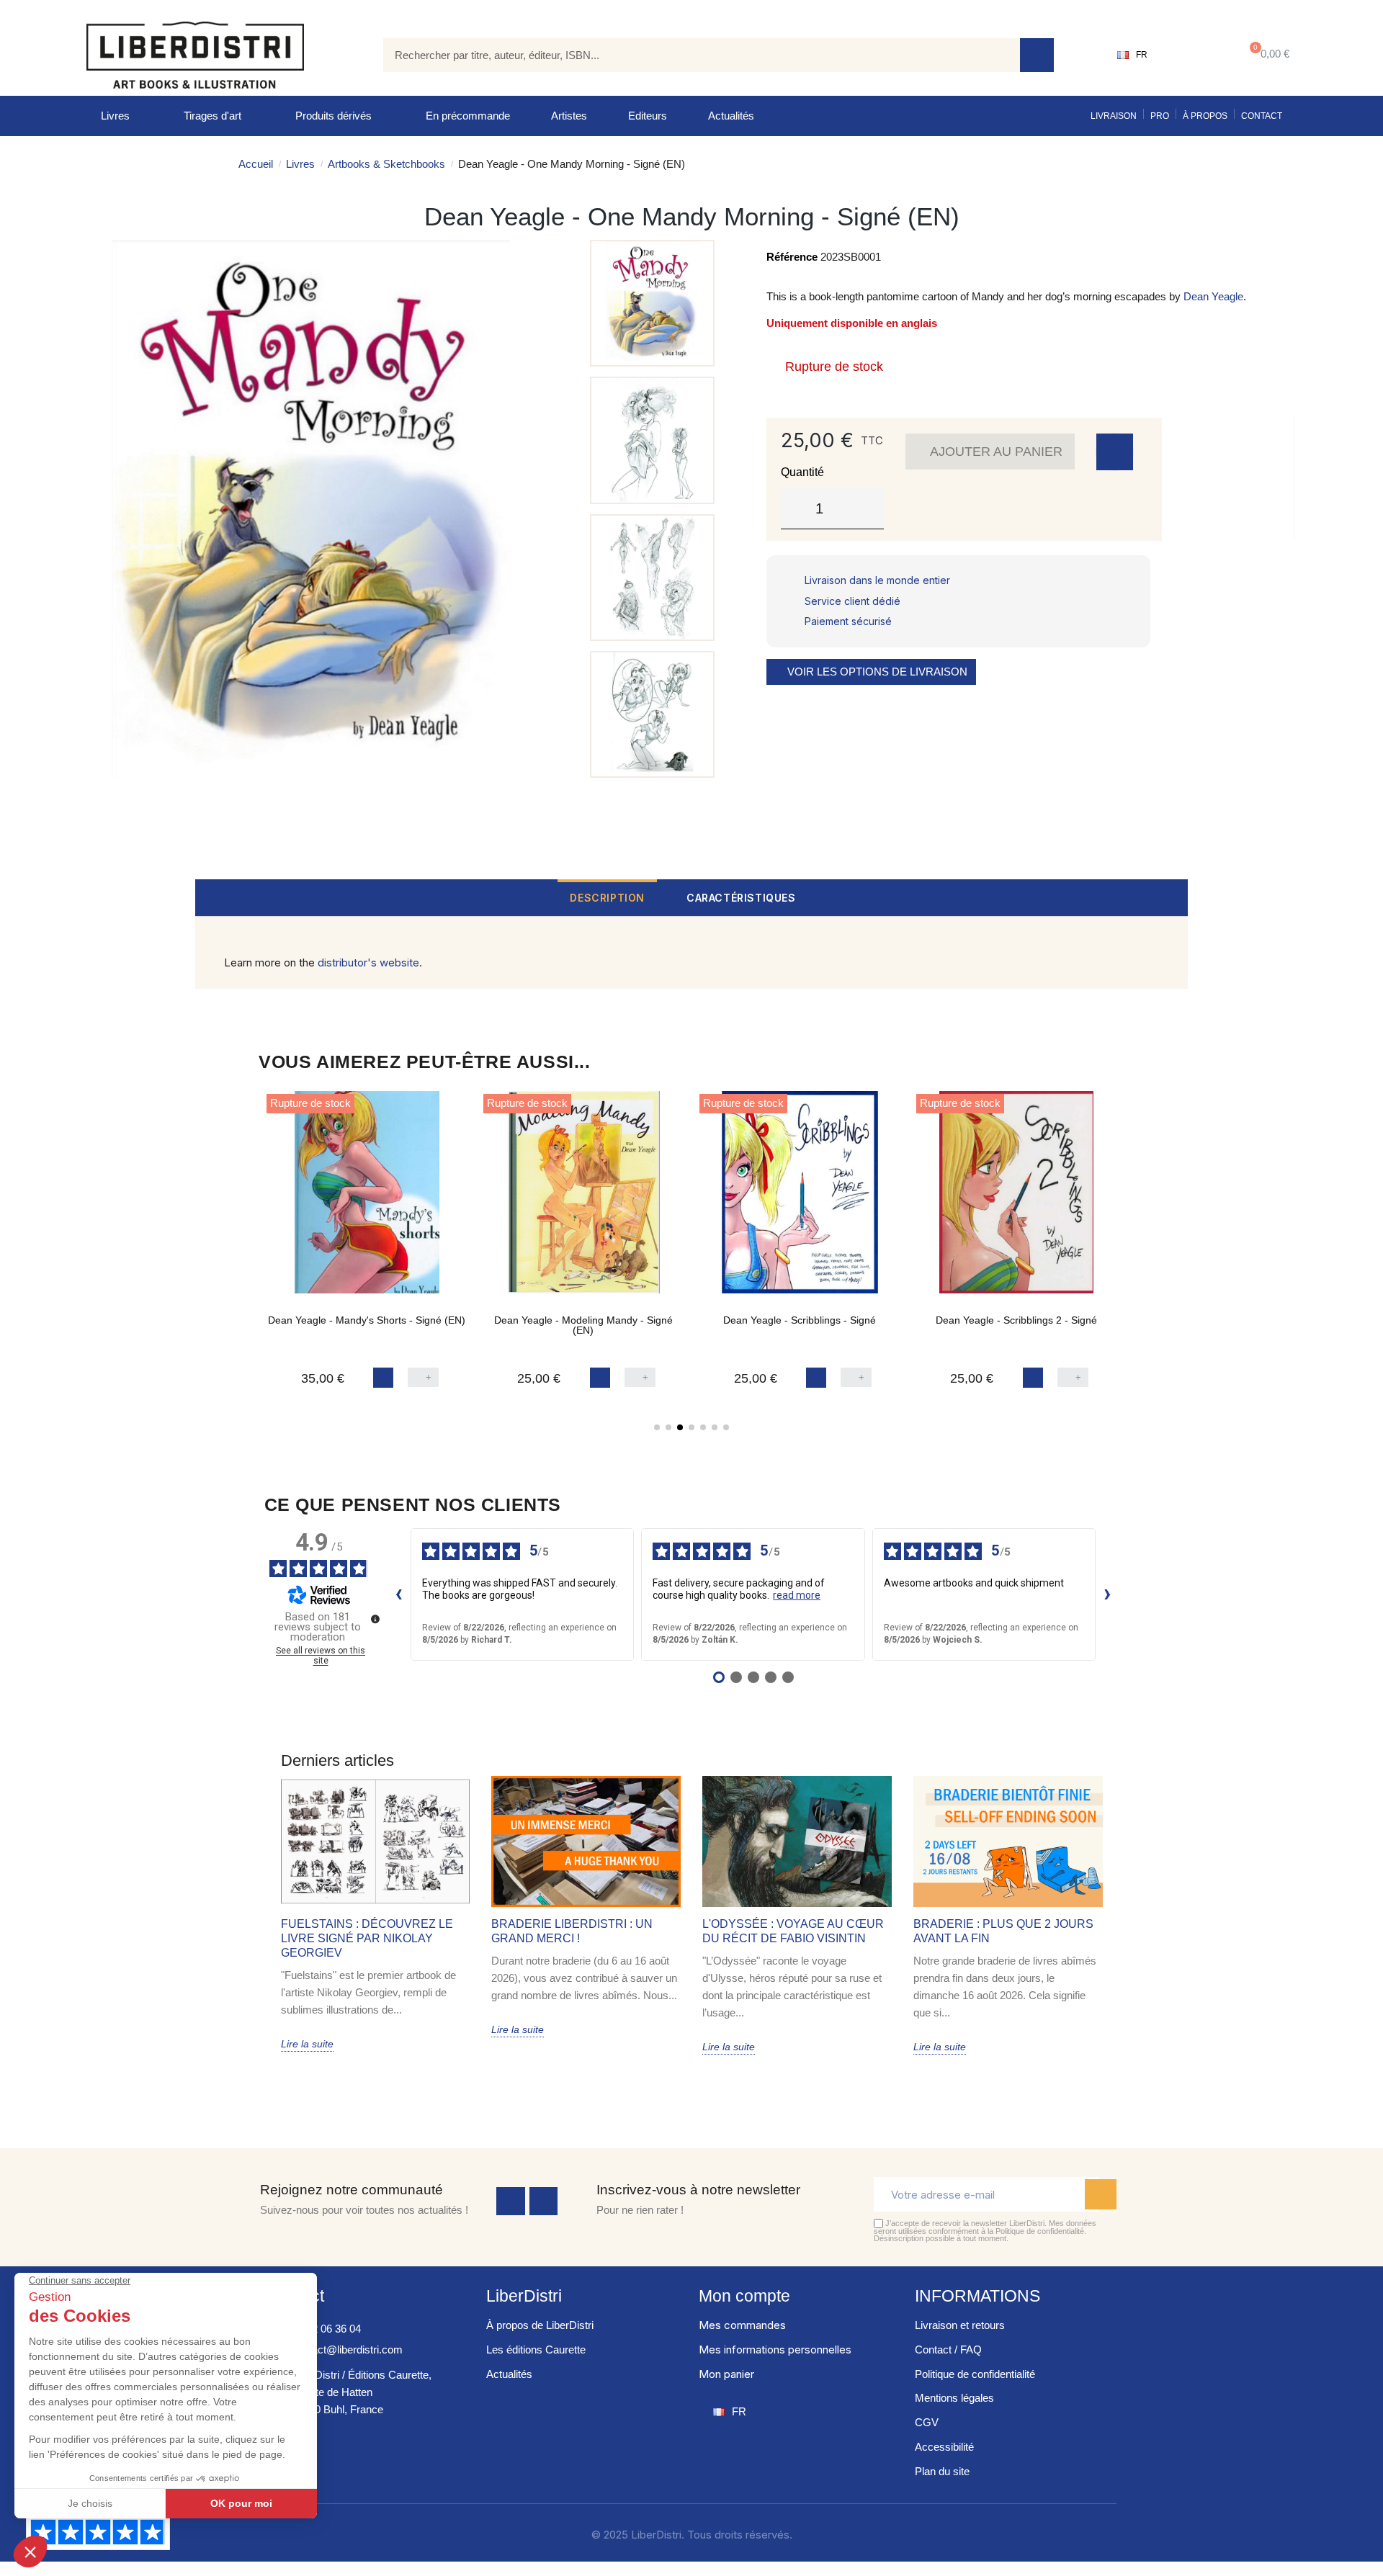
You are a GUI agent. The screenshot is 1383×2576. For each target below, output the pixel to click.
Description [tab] (607, 898)
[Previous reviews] (399, 1594)
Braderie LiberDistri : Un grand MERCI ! (572, 1931)
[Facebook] (511, 2202)
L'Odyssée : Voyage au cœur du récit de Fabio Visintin (793, 1931)
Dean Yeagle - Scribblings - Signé (800, 1320)
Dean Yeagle (1213, 296)
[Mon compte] (1192, 55)
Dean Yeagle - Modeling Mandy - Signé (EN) (583, 1325)
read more (797, 1595)
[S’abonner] (1101, 2194)
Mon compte (744, 2296)
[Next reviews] (1108, 1594)
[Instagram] (544, 2202)
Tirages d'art (212, 116)
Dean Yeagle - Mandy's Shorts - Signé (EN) (367, 1320)
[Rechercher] (1037, 55)
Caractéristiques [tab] (741, 898)
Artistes (569, 116)
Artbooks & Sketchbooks (386, 164)
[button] (1267, 55)
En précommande (468, 116)
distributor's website (368, 962)
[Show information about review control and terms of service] (375, 1619)
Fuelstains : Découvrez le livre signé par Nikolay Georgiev (367, 1938)
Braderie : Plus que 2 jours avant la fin (1003, 1931)
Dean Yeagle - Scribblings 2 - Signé (1016, 1320)
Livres (115, 116)
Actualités (731, 116)
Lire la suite (307, 2044)
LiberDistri (524, 2296)
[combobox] (691, 55)
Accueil (256, 164)
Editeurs (648, 116)
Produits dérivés (334, 116)
